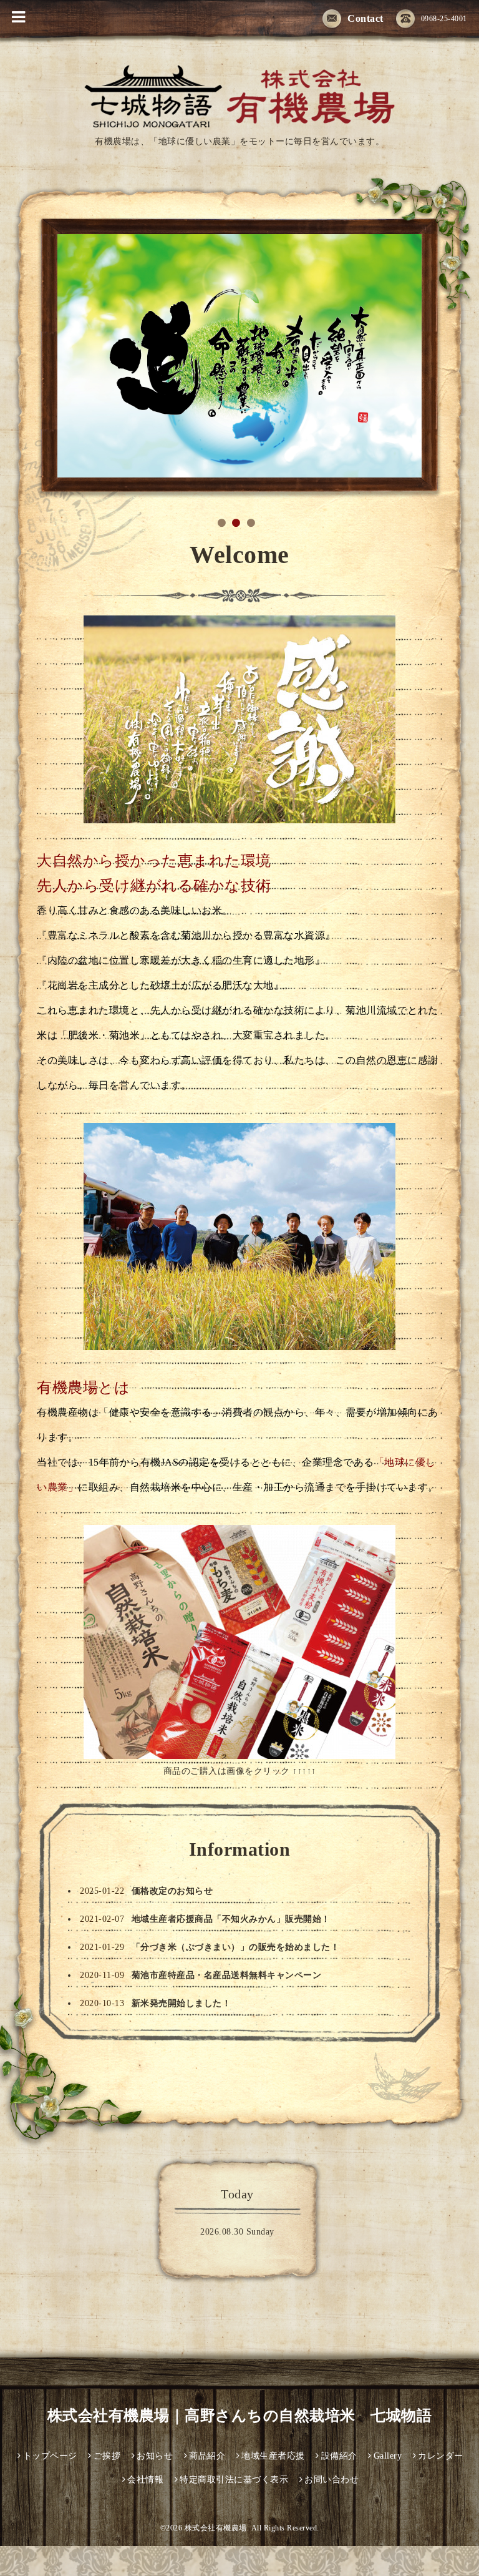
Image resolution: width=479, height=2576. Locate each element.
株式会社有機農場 (216, 2528)
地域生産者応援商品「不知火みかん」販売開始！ (231, 1919)
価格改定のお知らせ (172, 1891)
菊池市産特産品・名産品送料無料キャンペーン (227, 1975)
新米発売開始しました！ (181, 2003)
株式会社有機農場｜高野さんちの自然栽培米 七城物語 (240, 2416)
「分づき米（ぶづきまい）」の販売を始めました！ (236, 1947)
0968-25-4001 (444, 19)
